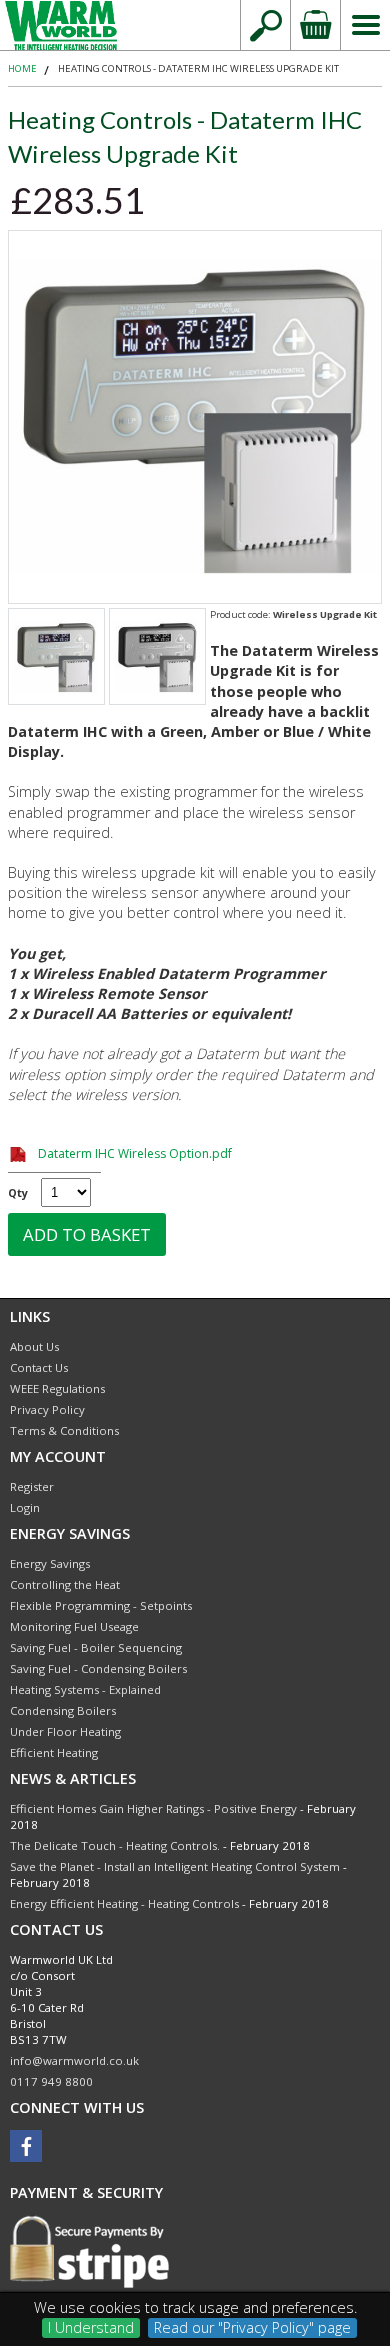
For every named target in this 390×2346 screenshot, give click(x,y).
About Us (34, 1346)
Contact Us (39, 1367)
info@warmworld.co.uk (74, 2060)
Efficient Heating (54, 1752)
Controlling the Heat (65, 1584)
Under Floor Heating (65, 1731)
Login (25, 1507)
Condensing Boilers (63, 1710)
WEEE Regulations (57, 1388)
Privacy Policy (47, 1409)
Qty (18, 1192)
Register (32, 1486)
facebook (26, 2146)
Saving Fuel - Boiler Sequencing (96, 1647)
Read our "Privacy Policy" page (252, 2327)
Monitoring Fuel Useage (74, 1626)
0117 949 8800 (51, 2081)
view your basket (315, 25)
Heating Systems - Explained (85, 1689)
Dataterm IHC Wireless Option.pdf (135, 1153)
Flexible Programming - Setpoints (101, 1605)
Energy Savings (50, 1563)
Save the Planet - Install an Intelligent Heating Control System (175, 1866)
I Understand (91, 2327)
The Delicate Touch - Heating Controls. (115, 1845)
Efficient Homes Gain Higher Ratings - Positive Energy (153, 1808)
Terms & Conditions (64, 1430)
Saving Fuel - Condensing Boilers (98, 1668)
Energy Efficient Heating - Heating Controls (124, 1903)
